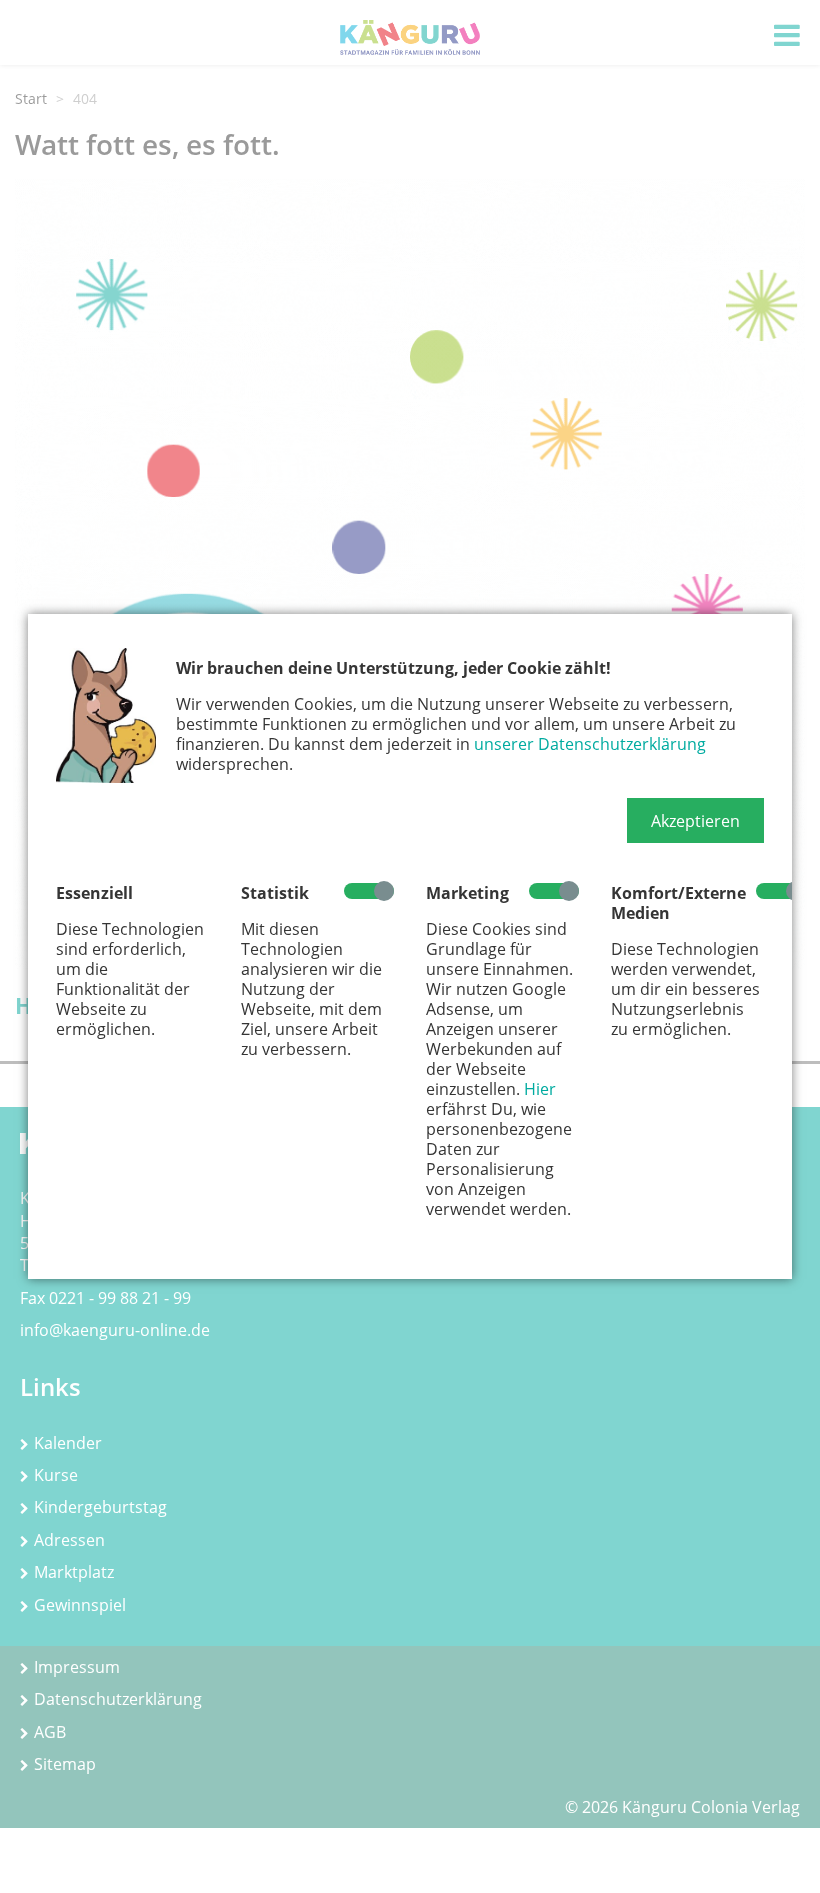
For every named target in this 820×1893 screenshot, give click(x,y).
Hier (540, 1089)
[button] (695, 821)
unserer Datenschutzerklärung (590, 744)
